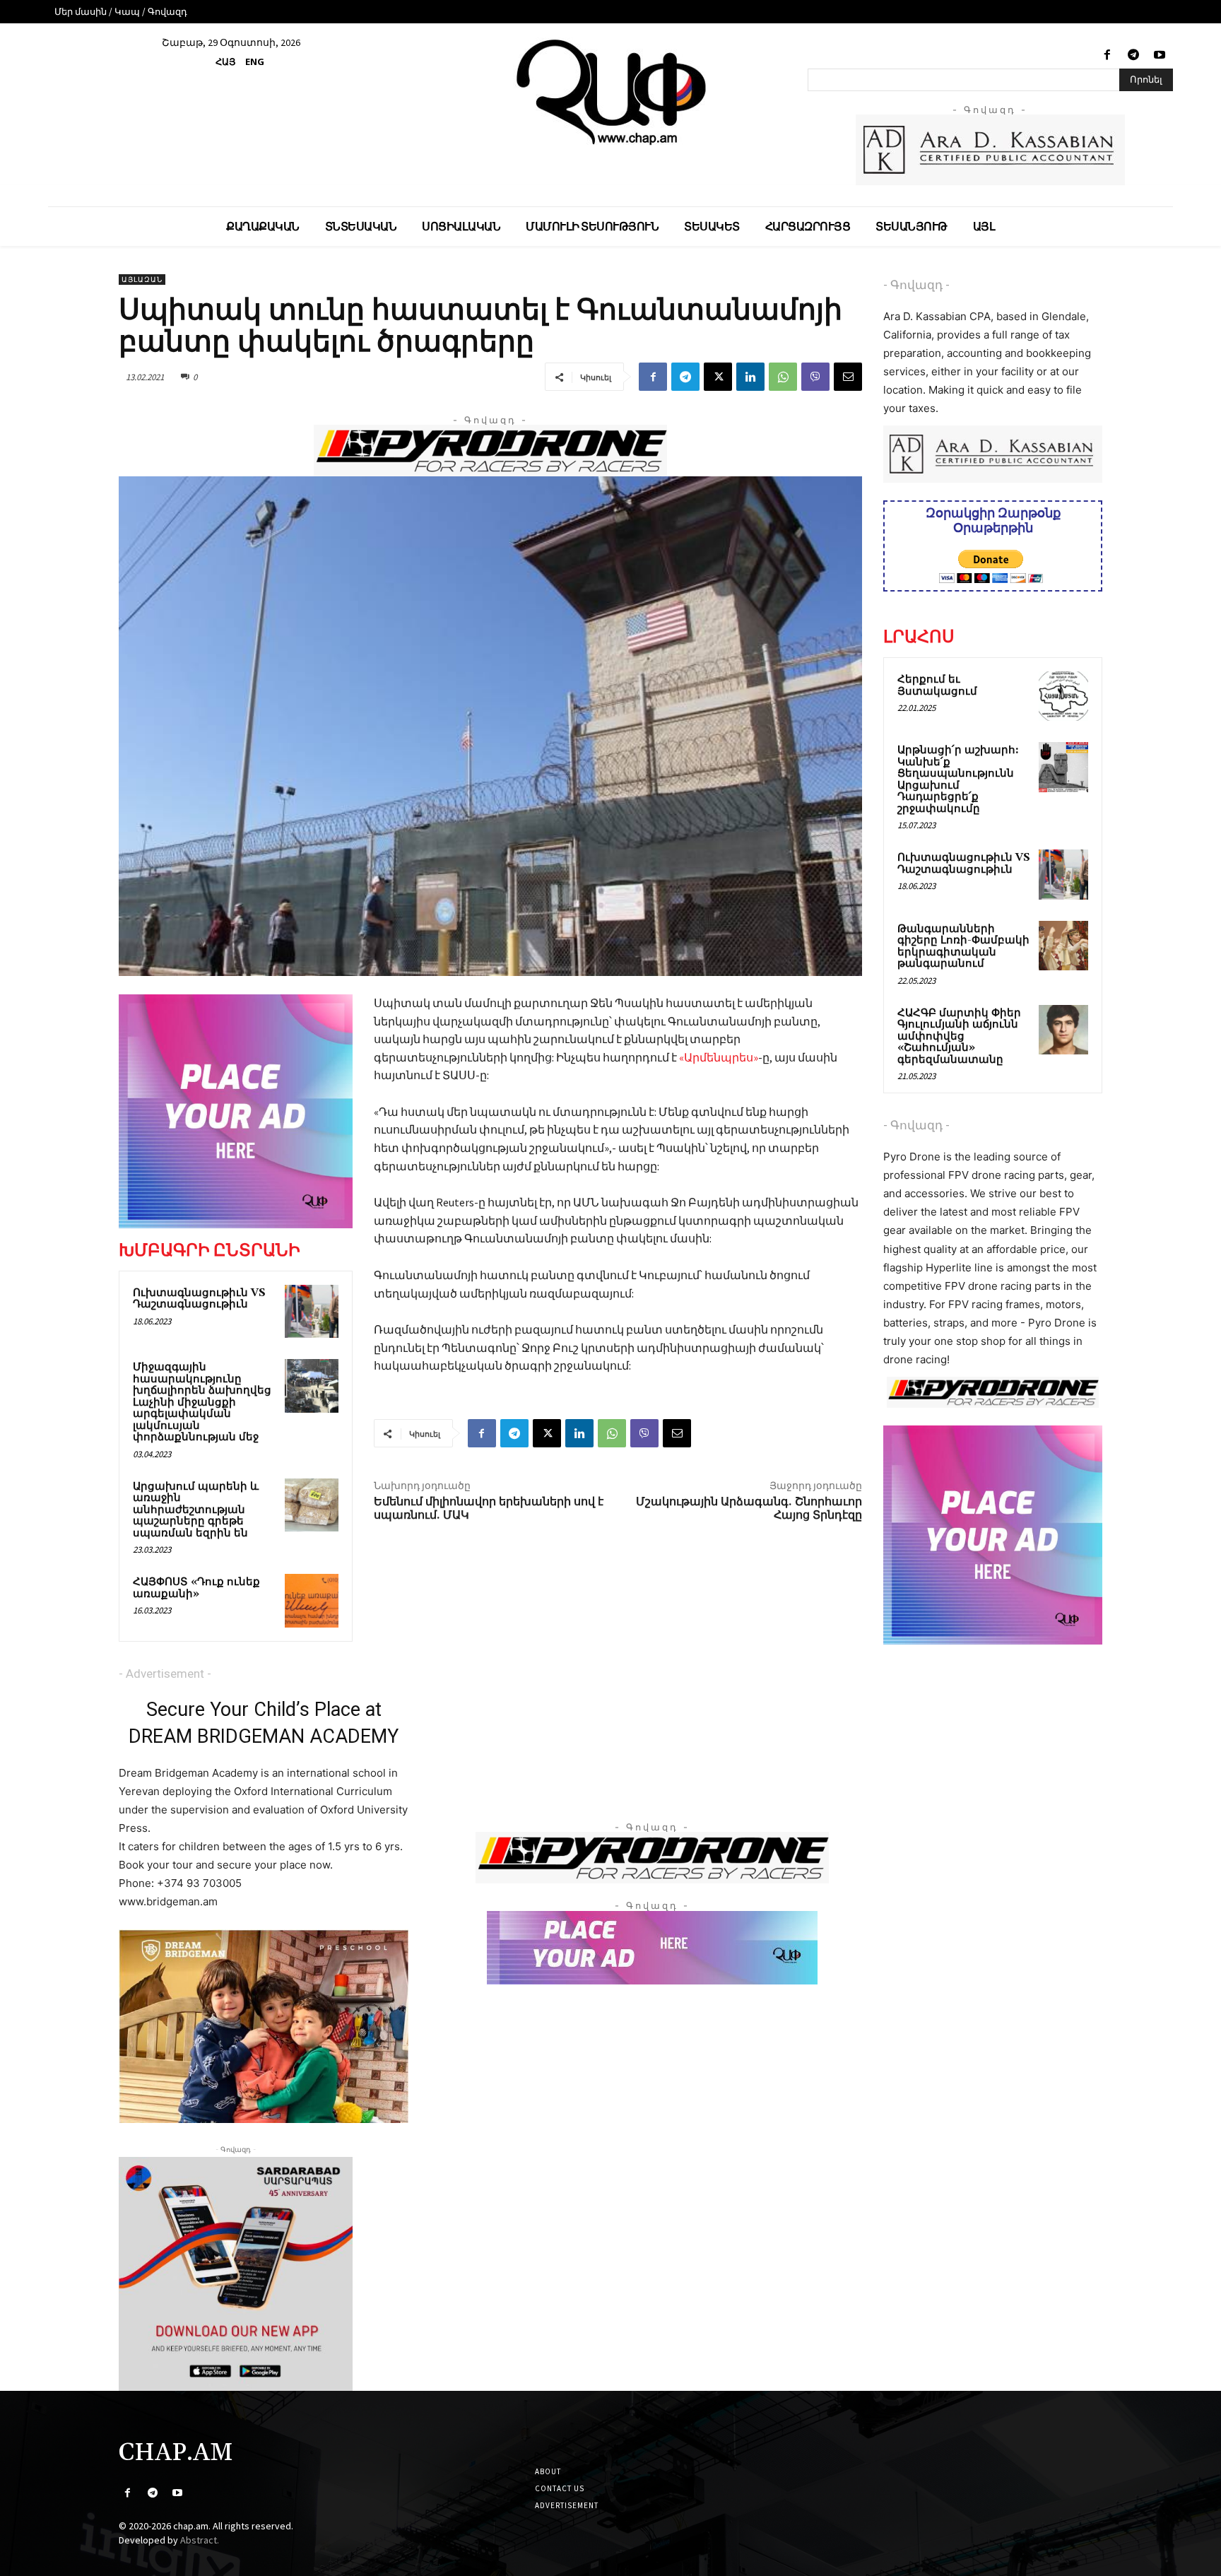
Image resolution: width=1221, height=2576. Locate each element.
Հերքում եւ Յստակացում (937, 686)
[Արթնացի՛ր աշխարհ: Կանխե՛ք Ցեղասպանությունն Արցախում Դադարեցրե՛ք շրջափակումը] (1063, 767)
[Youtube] (1160, 55)
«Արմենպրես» (719, 1057)
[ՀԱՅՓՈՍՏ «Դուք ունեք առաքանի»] (312, 1601)
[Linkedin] (750, 377)
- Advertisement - (165, 1674)
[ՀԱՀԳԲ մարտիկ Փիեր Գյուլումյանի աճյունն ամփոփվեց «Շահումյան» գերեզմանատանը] (1063, 1030)
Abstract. (200, 2540)
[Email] (848, 377)
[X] (718, 377)
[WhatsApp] (783, 377)
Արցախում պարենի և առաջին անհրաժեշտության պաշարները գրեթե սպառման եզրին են (196, 1510)
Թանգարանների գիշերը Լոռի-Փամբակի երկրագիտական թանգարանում (963, 947)
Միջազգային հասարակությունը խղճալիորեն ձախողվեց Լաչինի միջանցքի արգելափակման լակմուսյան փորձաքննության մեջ (202, 1402)
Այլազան (142, 280)
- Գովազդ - (916, 285)
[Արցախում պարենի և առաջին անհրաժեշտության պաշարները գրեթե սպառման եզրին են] (312, 1505)
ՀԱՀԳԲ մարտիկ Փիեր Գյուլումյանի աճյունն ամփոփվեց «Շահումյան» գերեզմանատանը (959, 1036)
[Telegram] (1134, 55)
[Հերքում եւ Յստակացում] (1063, 696)
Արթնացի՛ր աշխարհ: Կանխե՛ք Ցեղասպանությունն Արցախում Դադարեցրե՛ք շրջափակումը (958, 780)
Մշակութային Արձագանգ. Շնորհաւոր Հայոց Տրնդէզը (749, 1508)
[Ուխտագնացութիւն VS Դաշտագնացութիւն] (312, 1312)
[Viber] (815, 377)
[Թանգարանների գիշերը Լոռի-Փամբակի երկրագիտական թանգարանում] (1063, 946)
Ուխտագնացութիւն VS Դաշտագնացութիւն (199, 1299)
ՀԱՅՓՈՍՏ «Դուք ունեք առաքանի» (196, 1588)
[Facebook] (1107, 55)
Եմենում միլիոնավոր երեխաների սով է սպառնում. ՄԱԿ (489, 1508)
